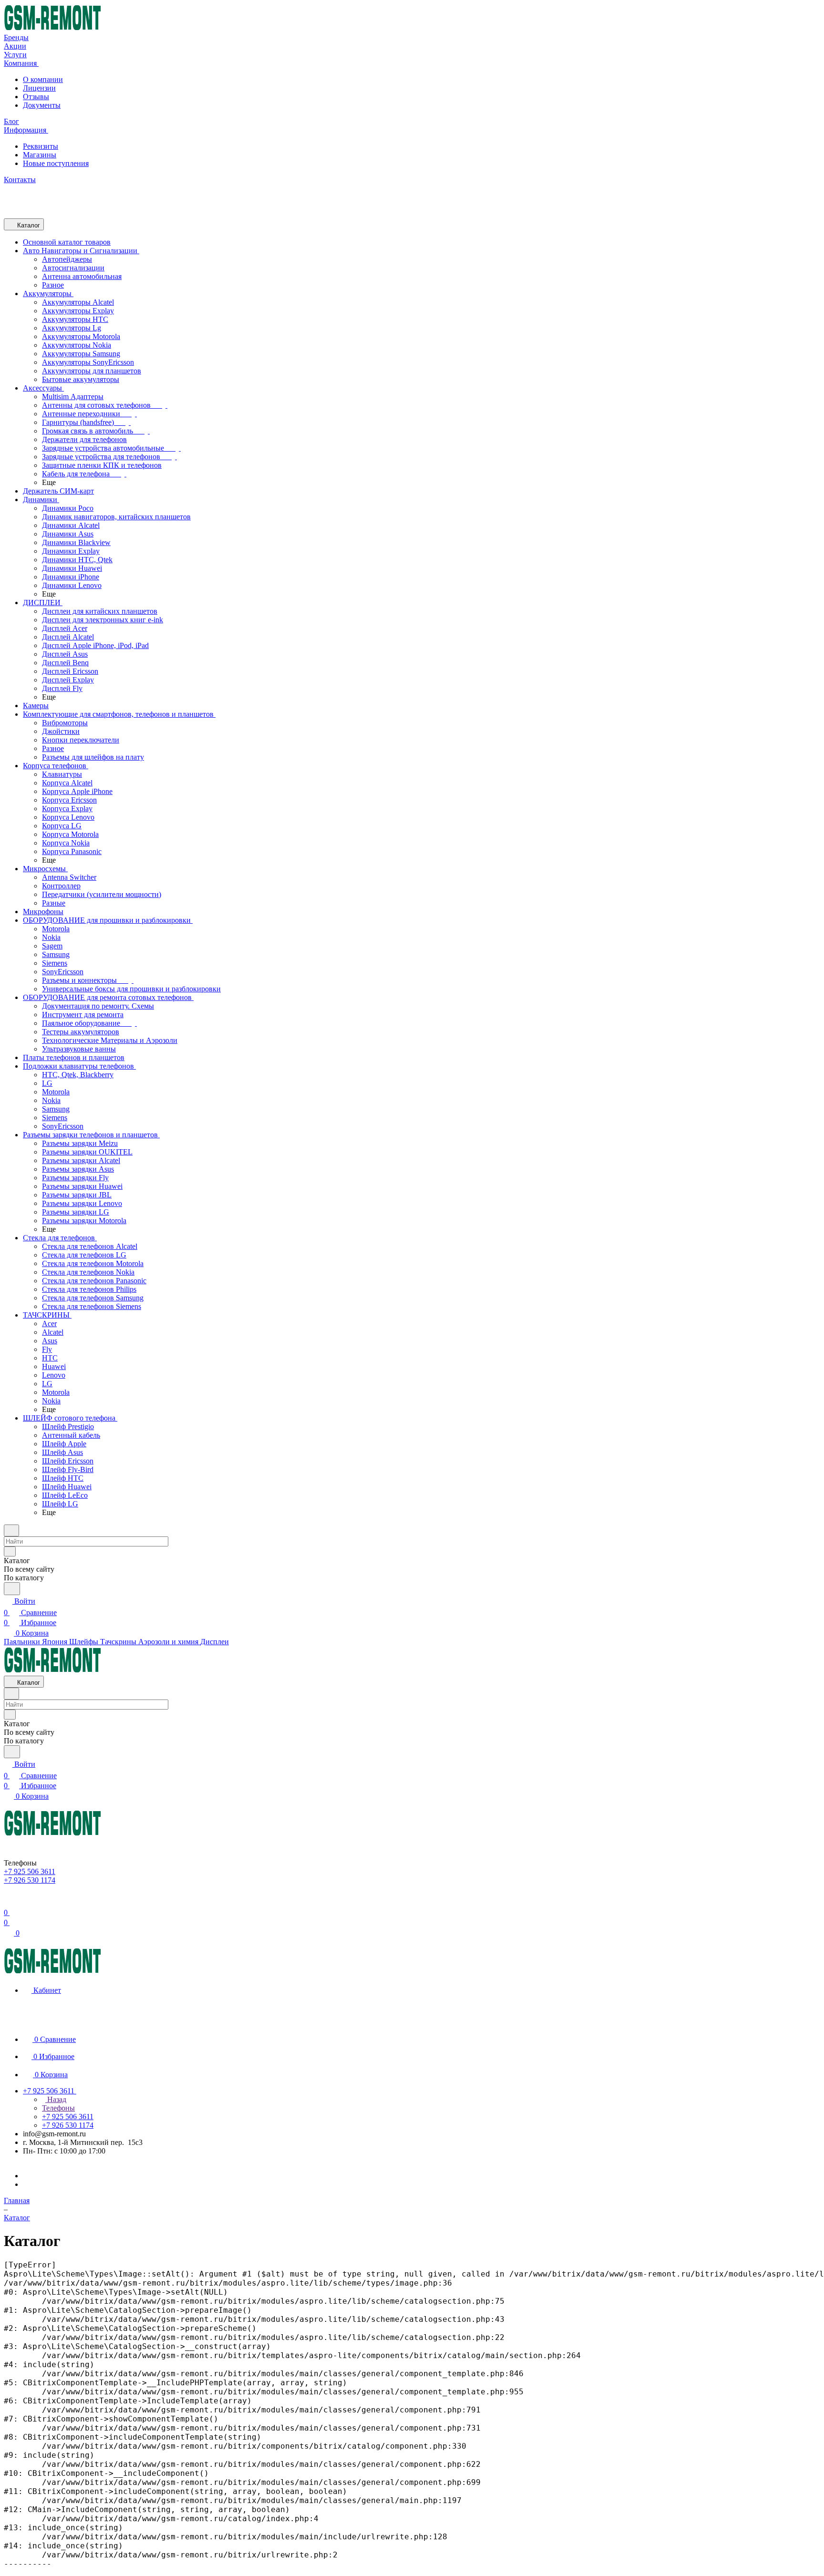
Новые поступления (56, 163)
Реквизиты (41, 146)
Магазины (40, 155)
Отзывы (36, 97)
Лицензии (39, 88)
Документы (42, 105)
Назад (56, 2099)
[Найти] (12, 1589)
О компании (43, 79)
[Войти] (8, 1901)
